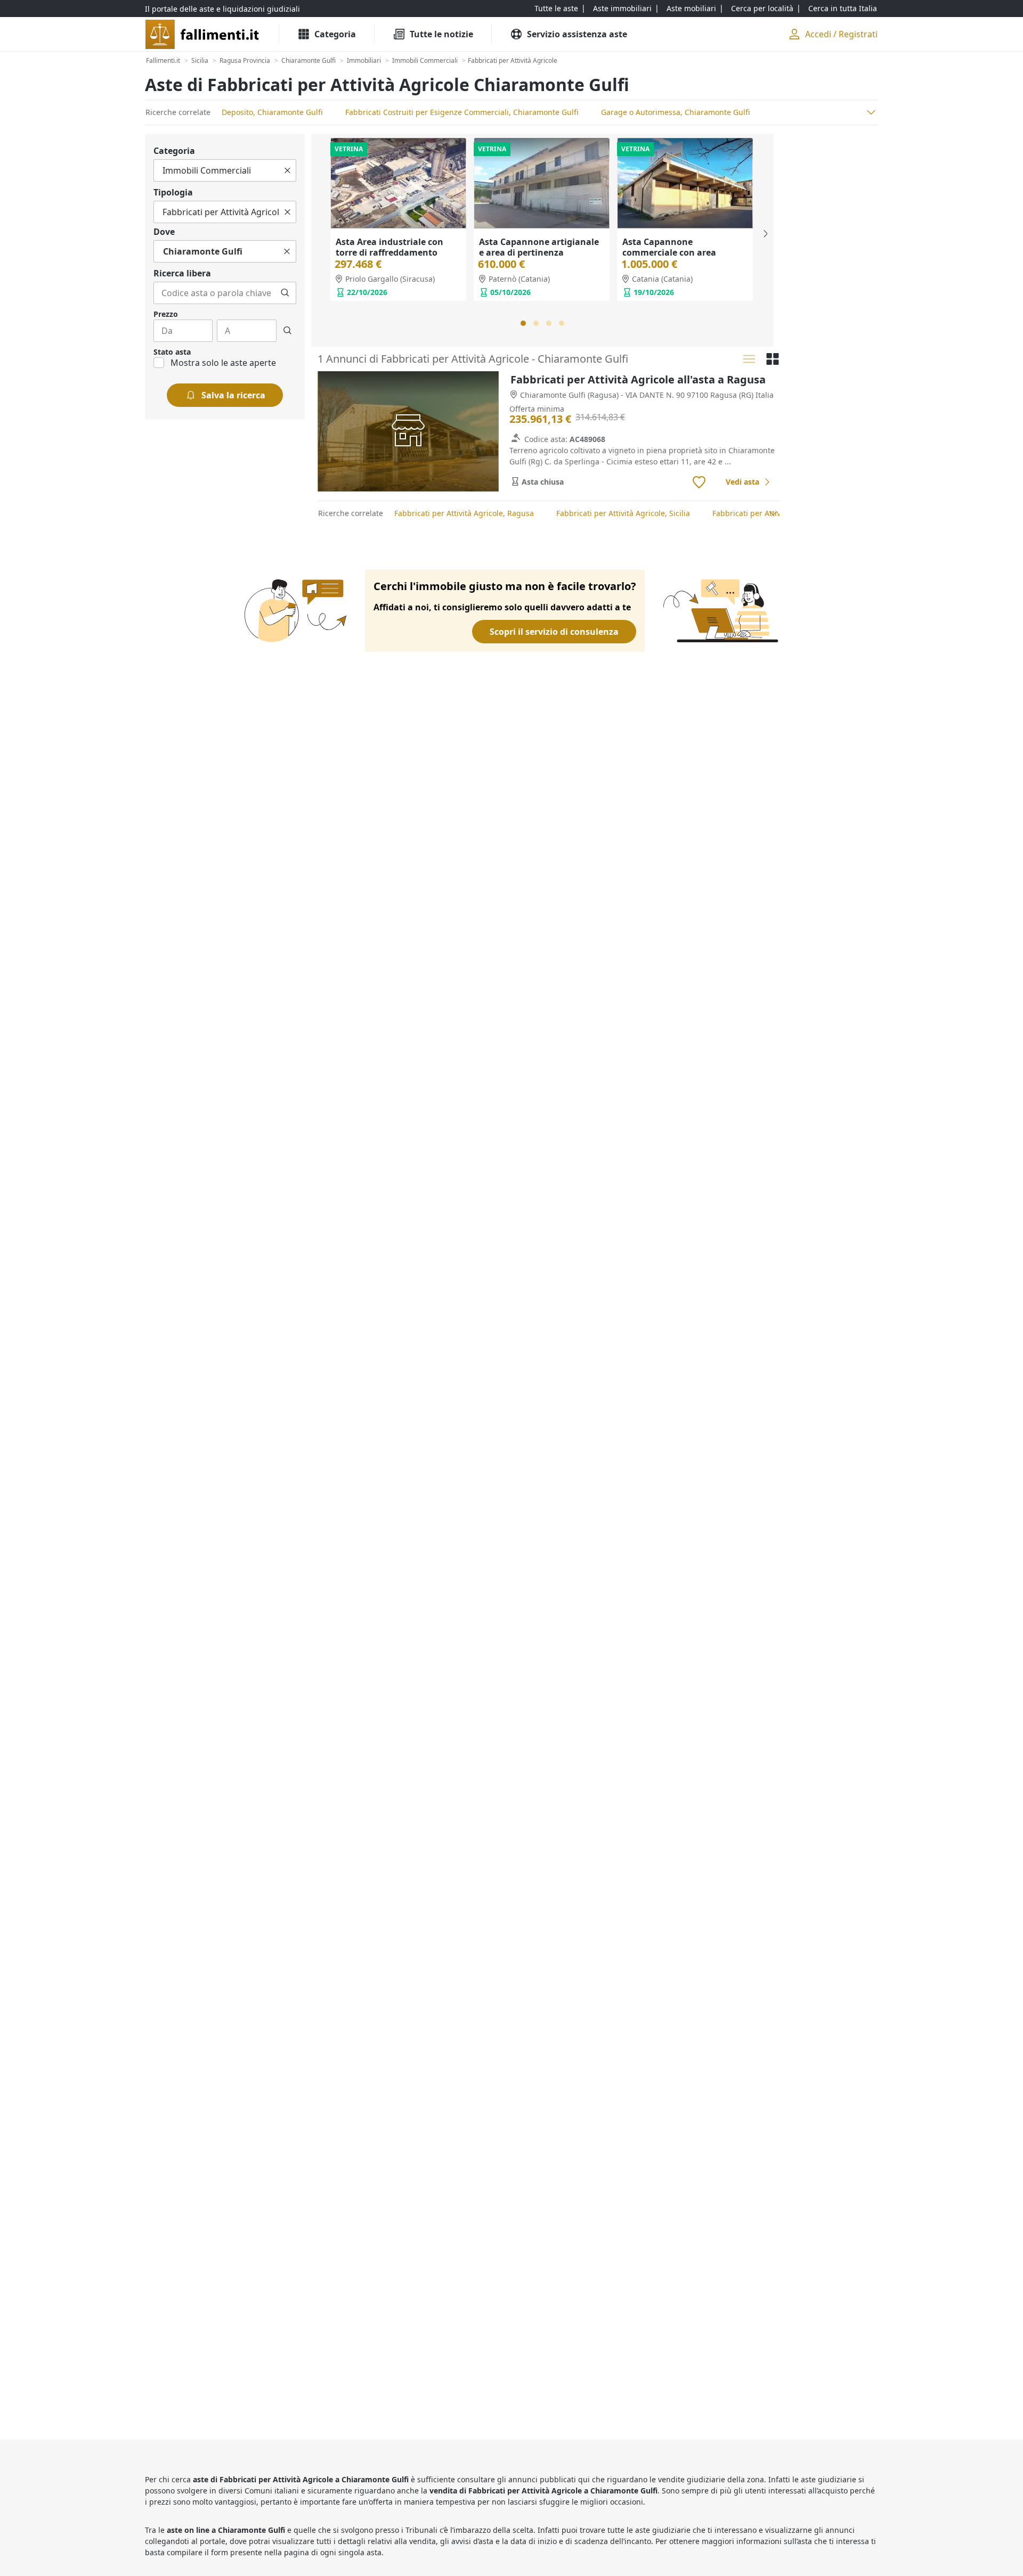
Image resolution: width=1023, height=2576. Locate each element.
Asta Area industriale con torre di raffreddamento (389, 247)
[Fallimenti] (203, 34)
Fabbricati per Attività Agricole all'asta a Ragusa (638, 379)
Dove (164, 232)
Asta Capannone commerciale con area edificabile (669, 252)
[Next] (765, 234)
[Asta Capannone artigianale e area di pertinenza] (542, 183)
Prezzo (166, 314)
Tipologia (173, 192)
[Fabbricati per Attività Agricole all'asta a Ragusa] (408, 432)
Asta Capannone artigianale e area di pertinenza (539, 247)
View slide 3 (549, 323)
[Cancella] (287, 170)
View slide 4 (562, 323)
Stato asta (172, 352)
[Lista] (749, 359)
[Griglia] (773, 359)
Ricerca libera (182, 273)
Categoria (174, 151)
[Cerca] (285, 293)
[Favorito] (699, 483)
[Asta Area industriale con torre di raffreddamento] (398, 183)
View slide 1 (523, 323)
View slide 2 (536, 323)
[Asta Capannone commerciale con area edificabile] (685, 183)
